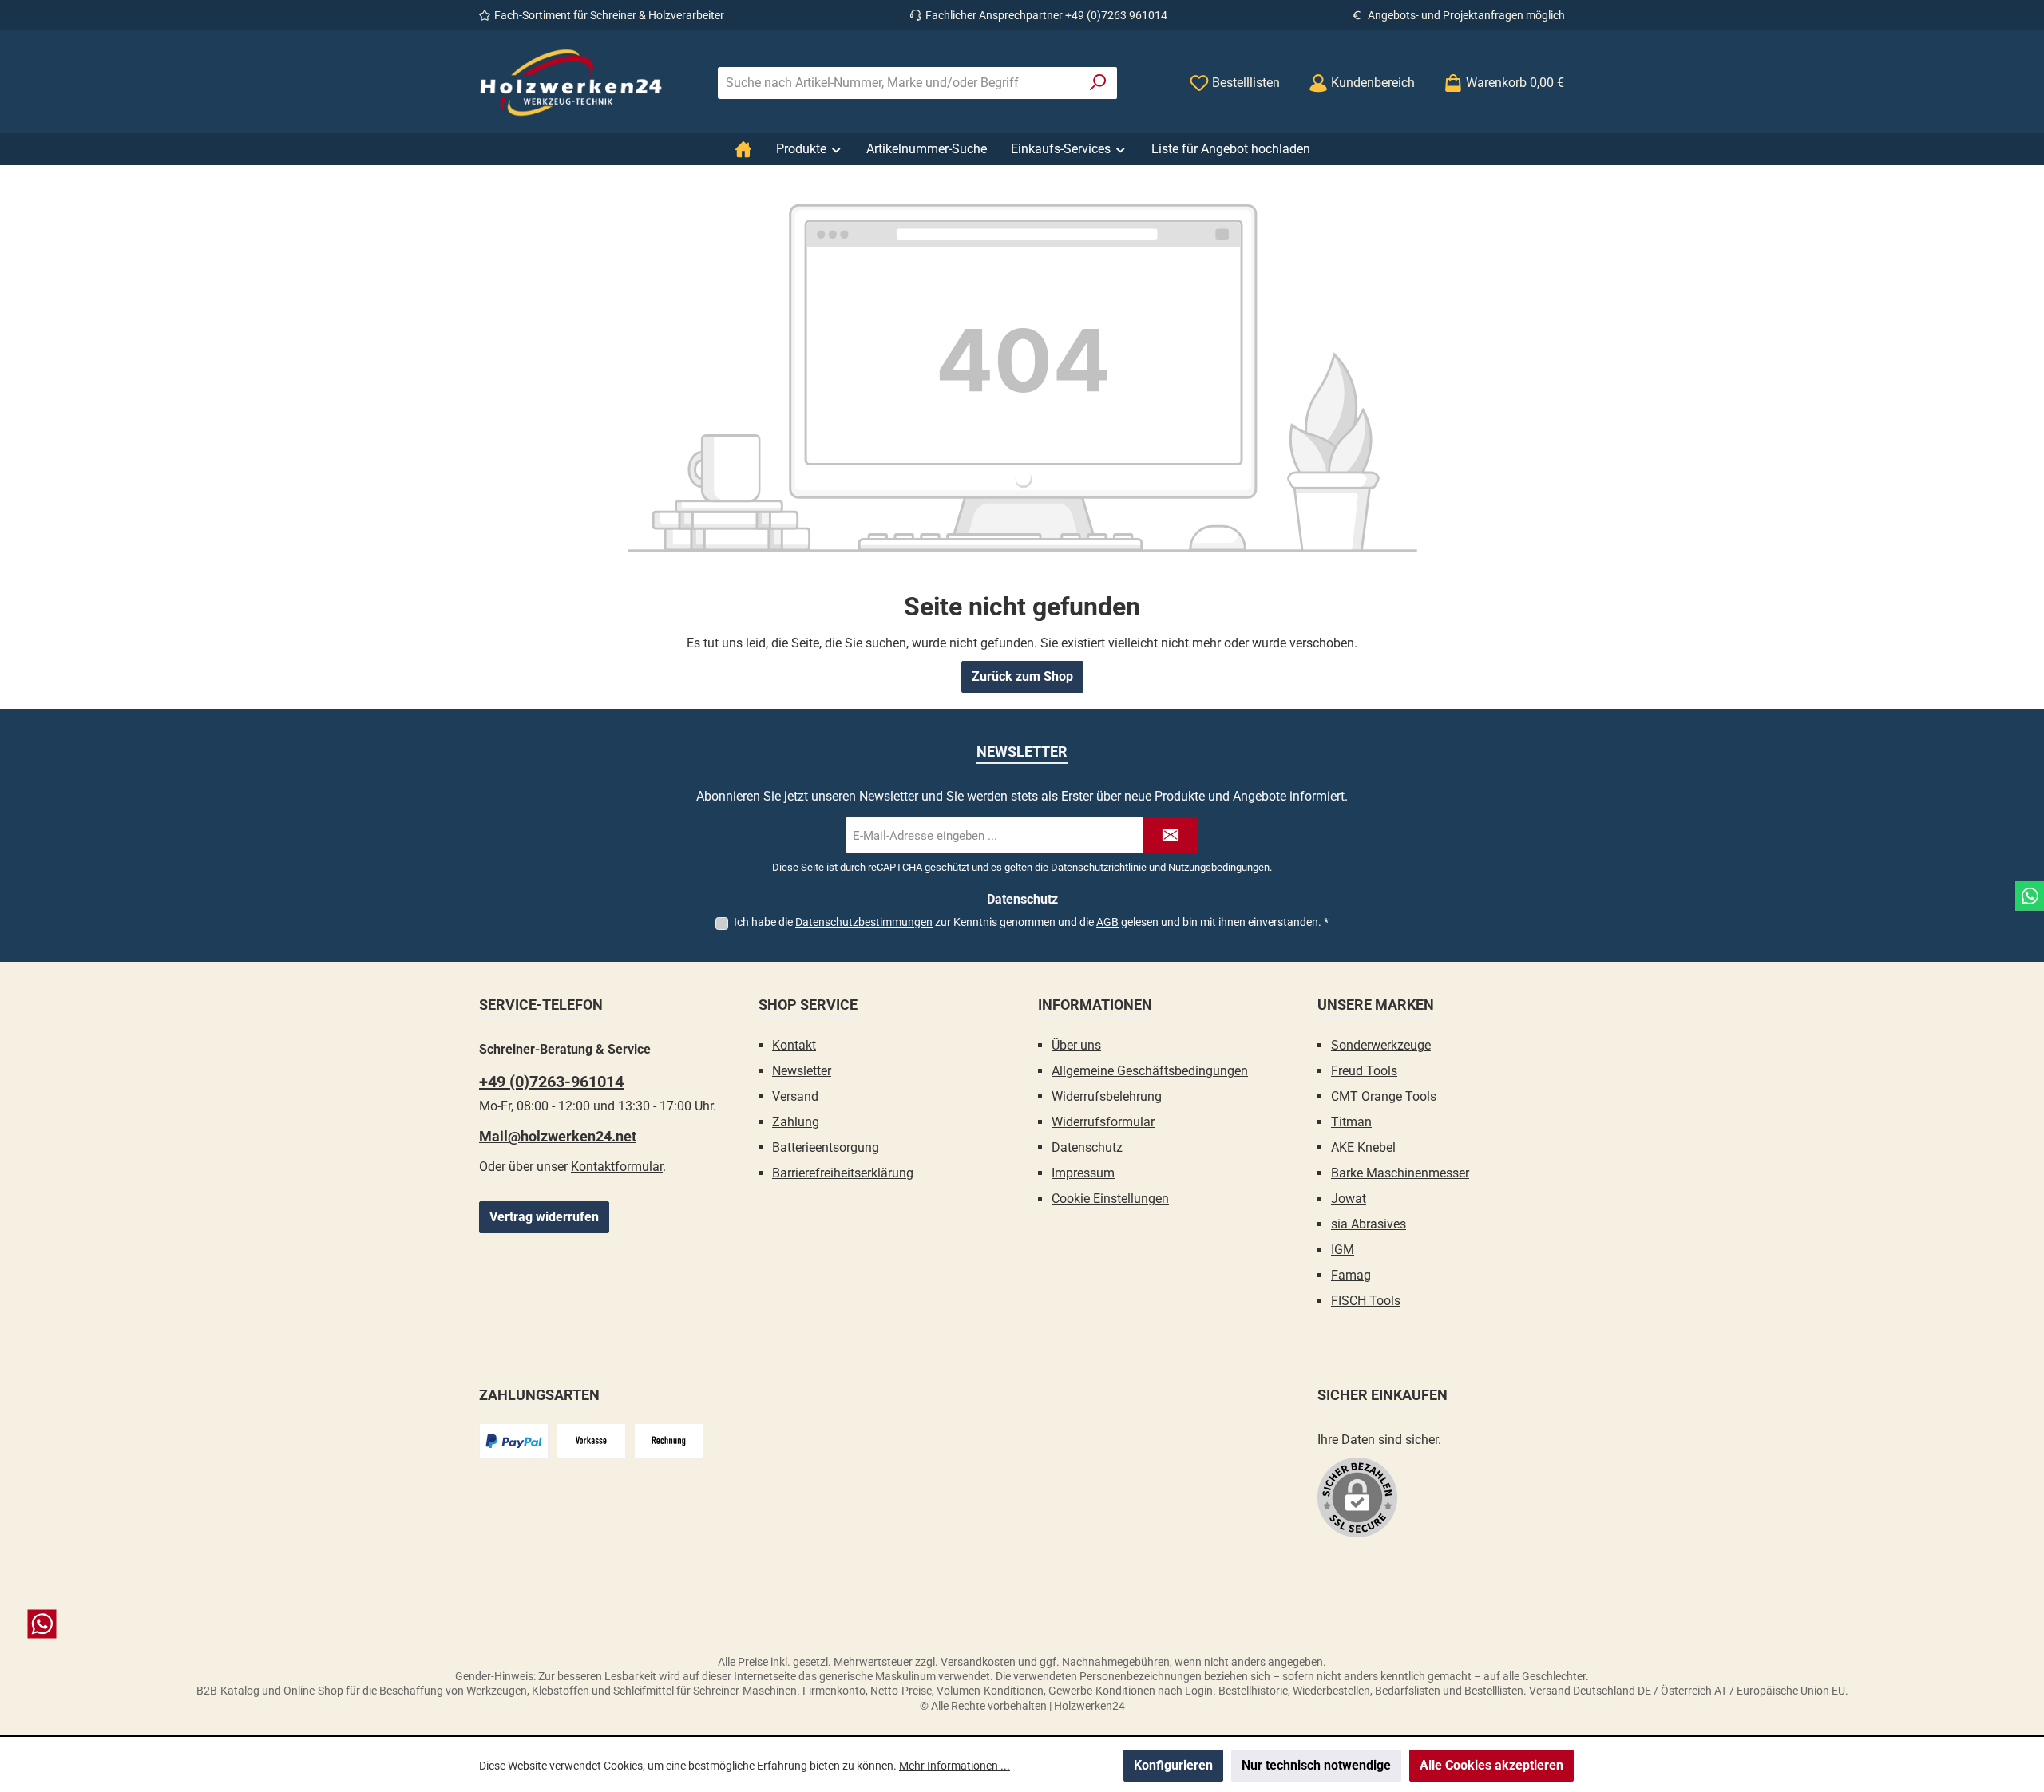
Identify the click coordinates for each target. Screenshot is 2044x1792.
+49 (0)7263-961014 (551, 1082)
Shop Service (808, 1005)
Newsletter (802, 1071)
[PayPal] (514, 1441)
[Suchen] (1098, 83)
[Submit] (1171, 835)
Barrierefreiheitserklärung (843, 1173)
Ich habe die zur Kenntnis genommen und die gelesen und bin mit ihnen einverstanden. (1031, 922)
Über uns (1076, 1045)
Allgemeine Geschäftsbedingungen (1150, 1071)
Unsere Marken (1376, 1005)
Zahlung (796, 1122)
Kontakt (794, 1045)
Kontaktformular (617, 1167)
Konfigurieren (1173, 1765)
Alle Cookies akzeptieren (1491, 1765)
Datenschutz (1087, 1147)
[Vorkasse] (591, 1441)
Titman (1351, 1122)
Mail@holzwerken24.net (558, 1136)
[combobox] (899, 83)
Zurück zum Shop (1022, 676)
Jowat (1349, 1199)
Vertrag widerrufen (544, 1217)
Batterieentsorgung (826, 1147)
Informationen (1095, 1005)
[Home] (743, 149)
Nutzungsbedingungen (1219, 867)
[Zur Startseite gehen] (571, 83)
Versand (795, 1096)
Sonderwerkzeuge (1381, 1045)
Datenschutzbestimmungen (864, 922)
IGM (1343, 1250)
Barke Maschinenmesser (1400, 1173)
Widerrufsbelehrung (1107, 1096)
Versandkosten (978, 1662)
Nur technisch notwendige (1316, 1765)
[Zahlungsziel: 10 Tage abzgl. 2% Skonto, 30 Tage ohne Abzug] (669, 1441)
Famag (1351, 1275)
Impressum (1083, 1173)
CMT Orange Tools (1384, 1096)
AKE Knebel (1363, 1147)
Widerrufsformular (1103, 1122)
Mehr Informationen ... (955, 1766)
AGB (1107, 922)
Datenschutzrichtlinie (1099, 867)
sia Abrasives (1369, 1224)
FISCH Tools (1366, 1301)
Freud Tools (1364, 1071)
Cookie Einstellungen (1110, 1199)
